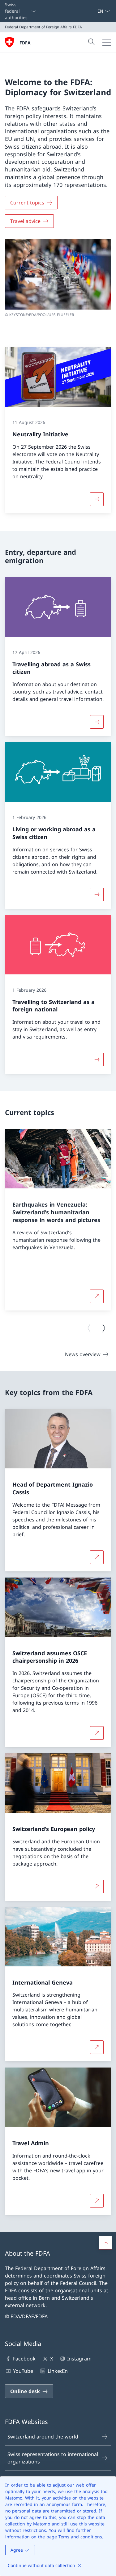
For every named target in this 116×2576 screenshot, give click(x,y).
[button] (105, 2243)
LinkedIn (58, 2371)
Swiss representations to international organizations (53, 2458)
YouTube (23, 2371)
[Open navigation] (107, 42)
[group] (58, 1220)
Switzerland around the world (43, 2437)
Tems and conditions (80, 2537)
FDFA (25, 43)
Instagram (79, 2359)
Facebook (24, 2359)
